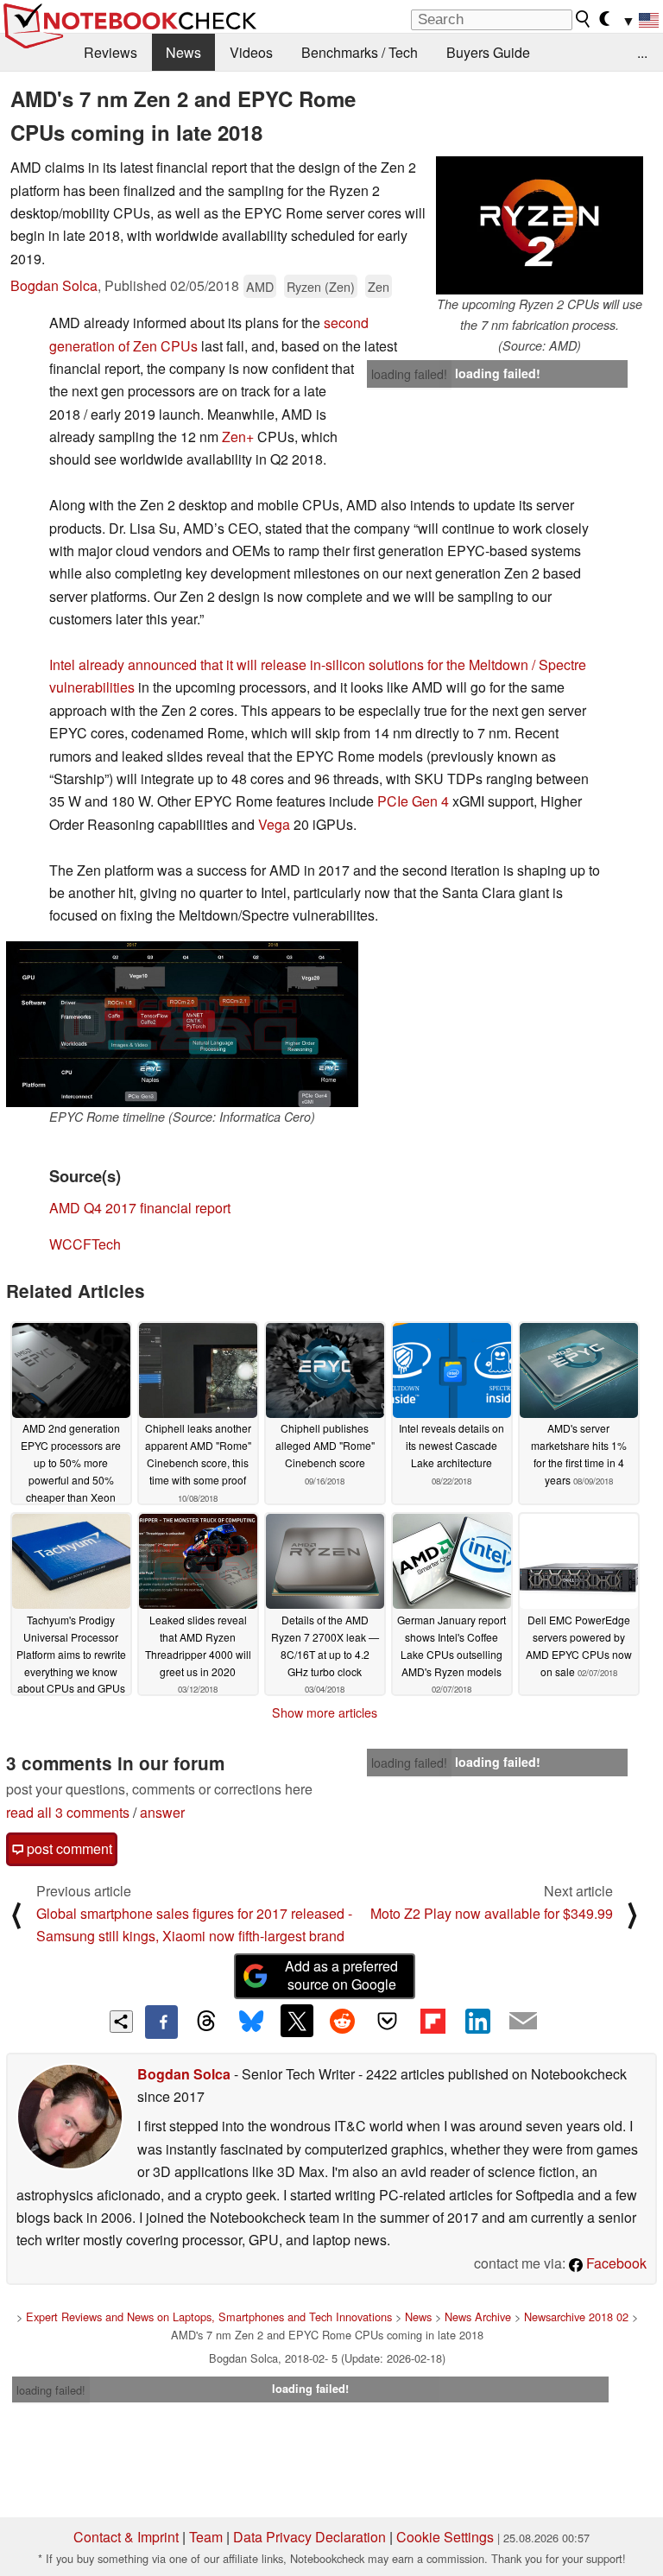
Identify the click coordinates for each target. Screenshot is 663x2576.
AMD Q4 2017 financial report (140, 1208)
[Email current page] (523, 2022)
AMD (260, 286)
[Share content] (121, 2022)
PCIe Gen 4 (413, 801)
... (642, 52)
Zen (379, 286)
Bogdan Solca (54, 285)
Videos (251, 52)
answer (162, 1812)
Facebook (615, 2263)
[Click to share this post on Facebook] (161, 2022)
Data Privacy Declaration (309, 2537)
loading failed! (409, 374)
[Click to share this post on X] (297, 2021)
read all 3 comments (68, 1812)
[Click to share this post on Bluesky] (251, 2022)
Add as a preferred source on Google (341, 1975)
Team (206, 2537)
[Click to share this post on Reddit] (342, 2021)
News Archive (478, 2317)
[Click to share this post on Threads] (206, 2022)
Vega (274, 824)
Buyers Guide (488, 52)
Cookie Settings (445, 2537)
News (183, 52)
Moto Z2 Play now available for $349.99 (492, 1913)
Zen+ (238, 437)
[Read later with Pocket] (388, 2021)
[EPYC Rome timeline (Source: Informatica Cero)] (182, 1024)
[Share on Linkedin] (477, 2021)
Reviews (110, 52)
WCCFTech (85, 1244)
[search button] (584, 19)
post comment (68, 1848)
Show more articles (325, 1712)
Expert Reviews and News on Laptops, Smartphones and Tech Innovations (209, 2317)
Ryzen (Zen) (321, 286)
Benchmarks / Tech (360, 52)
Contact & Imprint (126, 2537)
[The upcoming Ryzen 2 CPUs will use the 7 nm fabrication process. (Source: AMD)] (540, 225)
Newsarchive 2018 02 (576, 2317)
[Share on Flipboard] (433, 2021)
